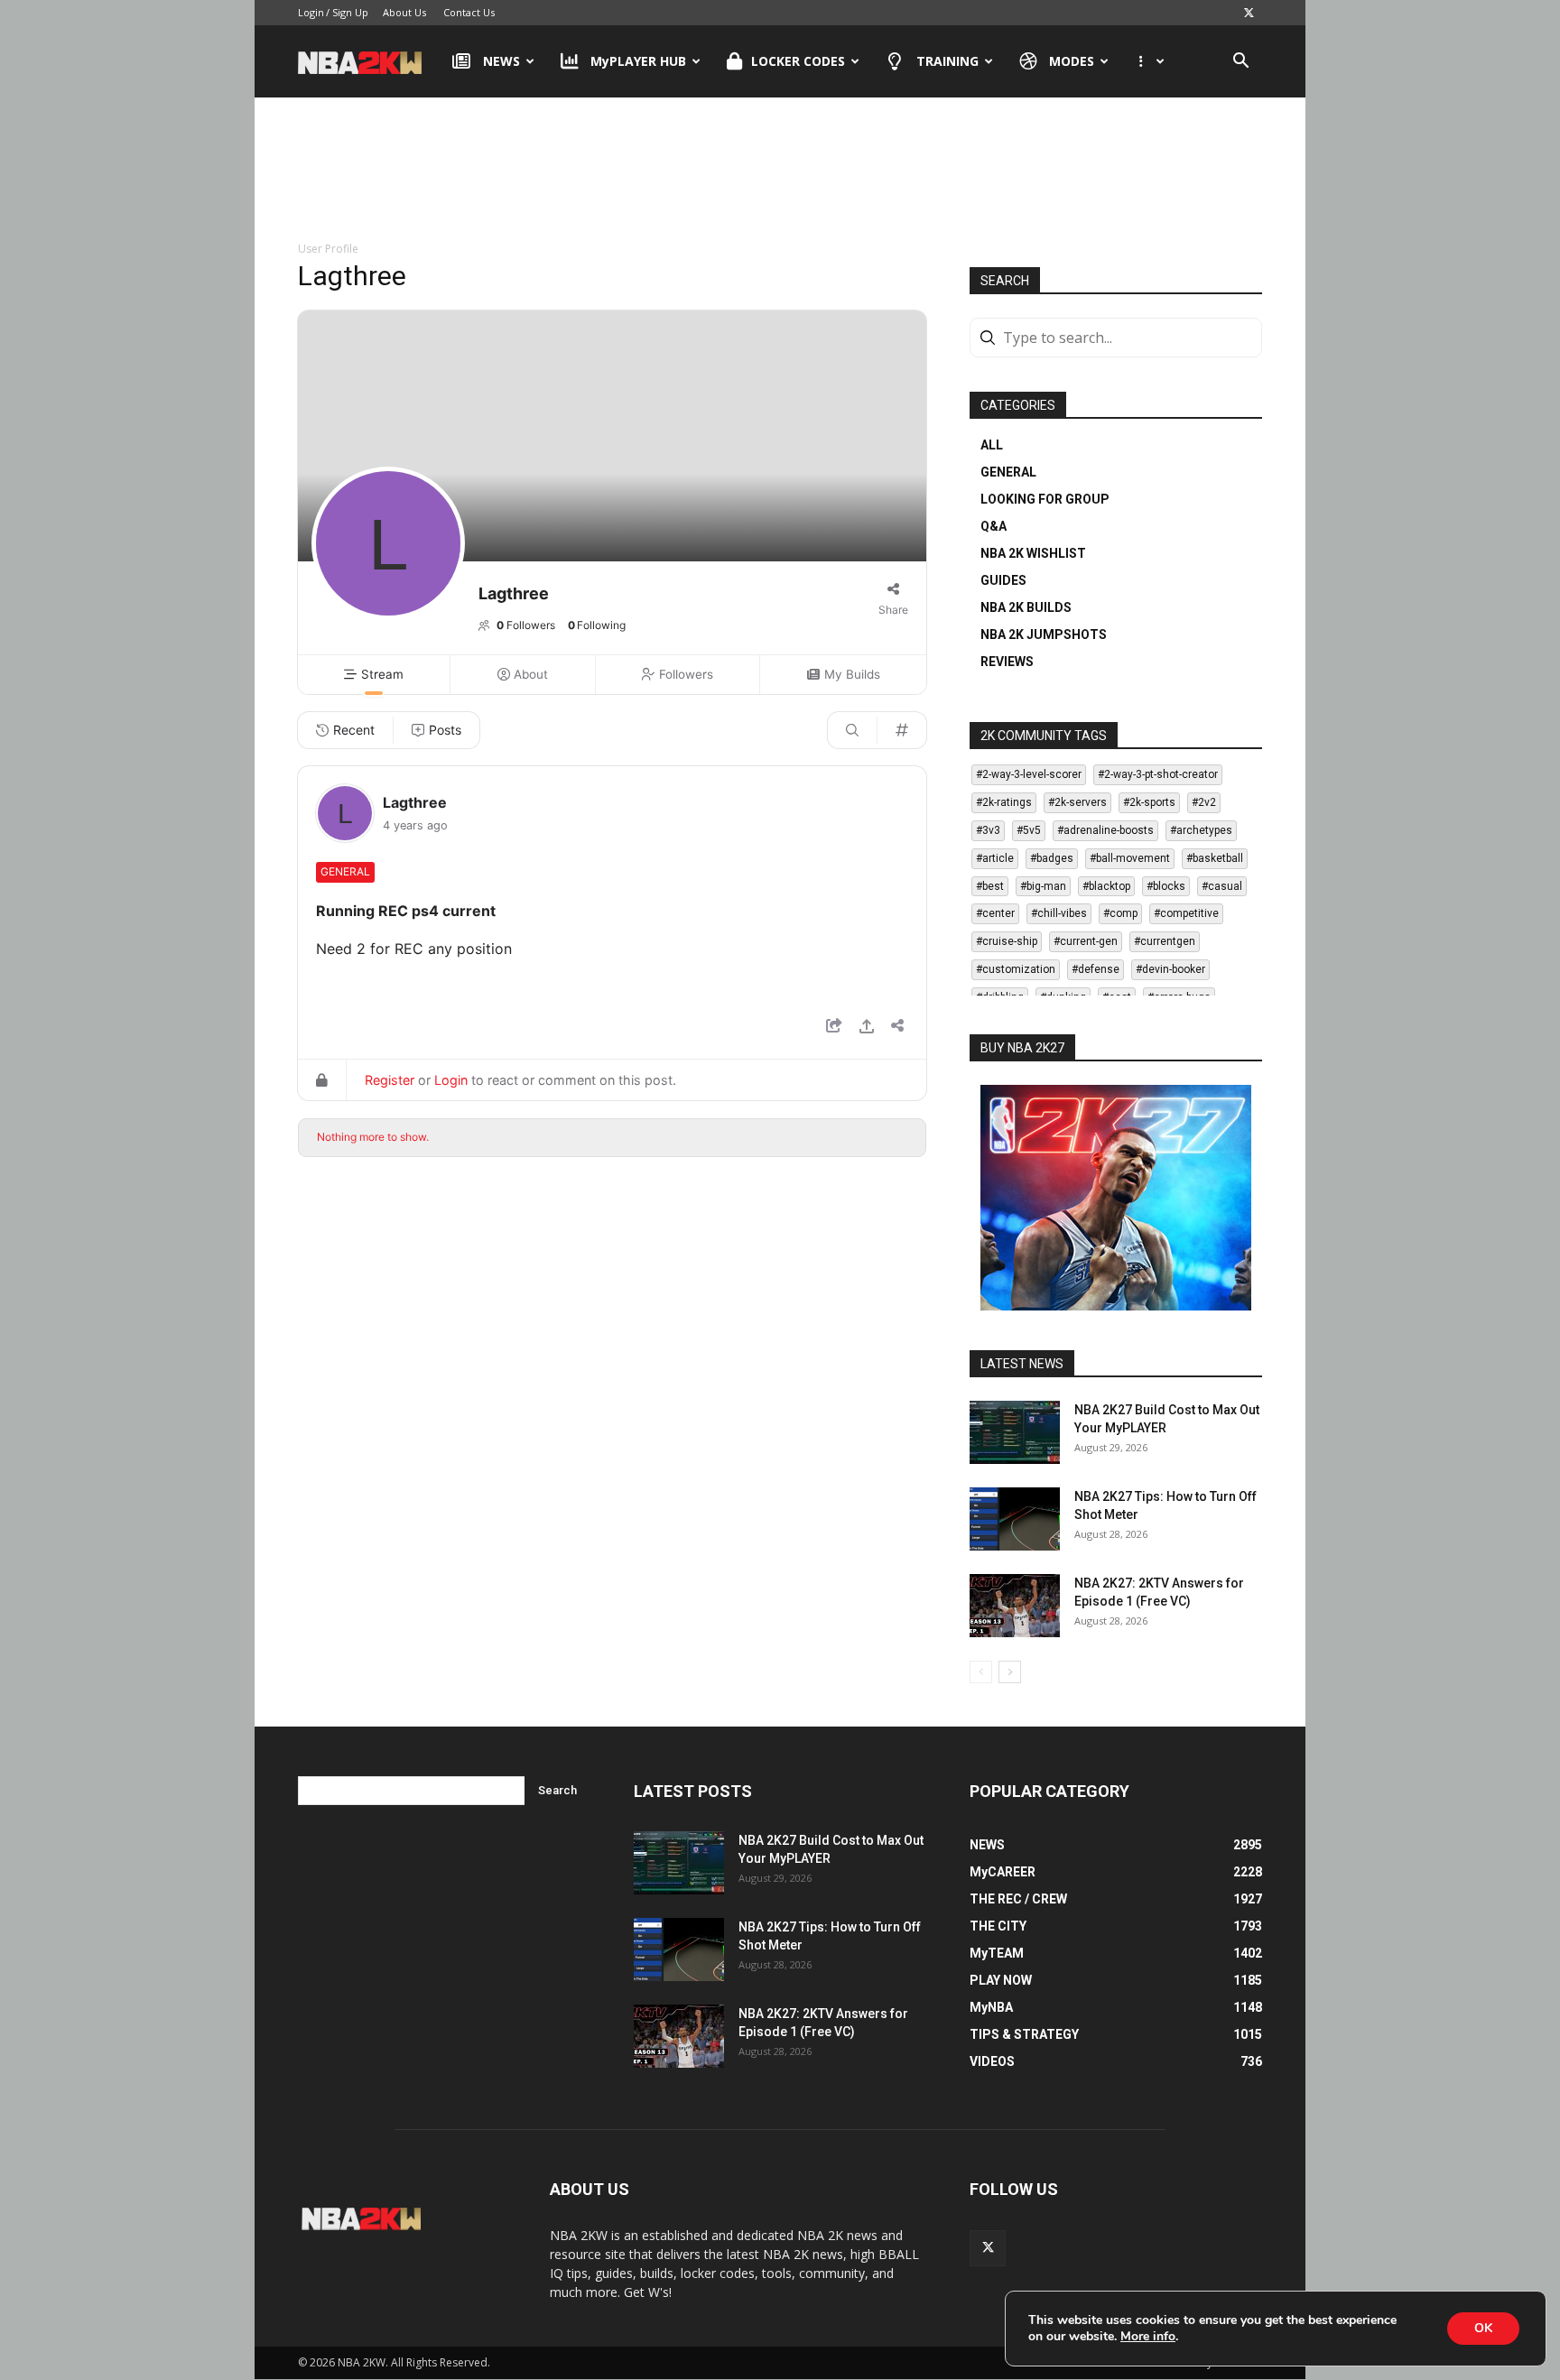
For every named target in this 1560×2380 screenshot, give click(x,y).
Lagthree (415, 802)
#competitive (1186, 913)
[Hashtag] (902, 730)
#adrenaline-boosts (1105, 830)
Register (390, 1080)
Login (311, 12)
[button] (1240, 63)
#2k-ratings (1004, 802)
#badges (1052, 858)
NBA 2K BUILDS (1026, 607)
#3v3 (988, 830)
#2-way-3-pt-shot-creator (1158, 774)
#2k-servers (1077, 802)
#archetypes (1201, 830)
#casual (1222, 886)
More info (1148, 2337)
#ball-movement (1130, 858)
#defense (1096, 969)
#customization (1016, 969)
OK (1483, 2328)
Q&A (994, 526)
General (345, 871)
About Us (404, 12)
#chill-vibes (1059, 913)
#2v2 (1204, 802)
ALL (992, 445)
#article (995, 858)
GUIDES (1003, 580)
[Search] (852, 730)
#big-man (1043, 886)
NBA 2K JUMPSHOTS (1044, 634)
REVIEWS (1007, 662)
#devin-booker (1170, 969)
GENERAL (1008, 472)
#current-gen (1086, 941)
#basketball (1215, 858)
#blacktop (1106, 886)
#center (995, 913)
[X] (1249, 13)
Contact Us (469, 12)
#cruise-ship (1007, 941)
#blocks (1166, 886)
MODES (1072, 61)
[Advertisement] (780, 171)
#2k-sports (1149, 802)
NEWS (501, 61)
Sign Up (350, 12)
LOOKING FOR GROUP (1045, 499)
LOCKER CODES (798, 61)
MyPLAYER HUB (638, 61)
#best (990, 886)
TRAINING (947, 61)
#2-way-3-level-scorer (1029, 774)
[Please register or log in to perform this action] (867, 1028)
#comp (1120, 913)
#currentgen (1165, 941)
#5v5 (1029, 830)
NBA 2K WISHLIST (1033, 553)
